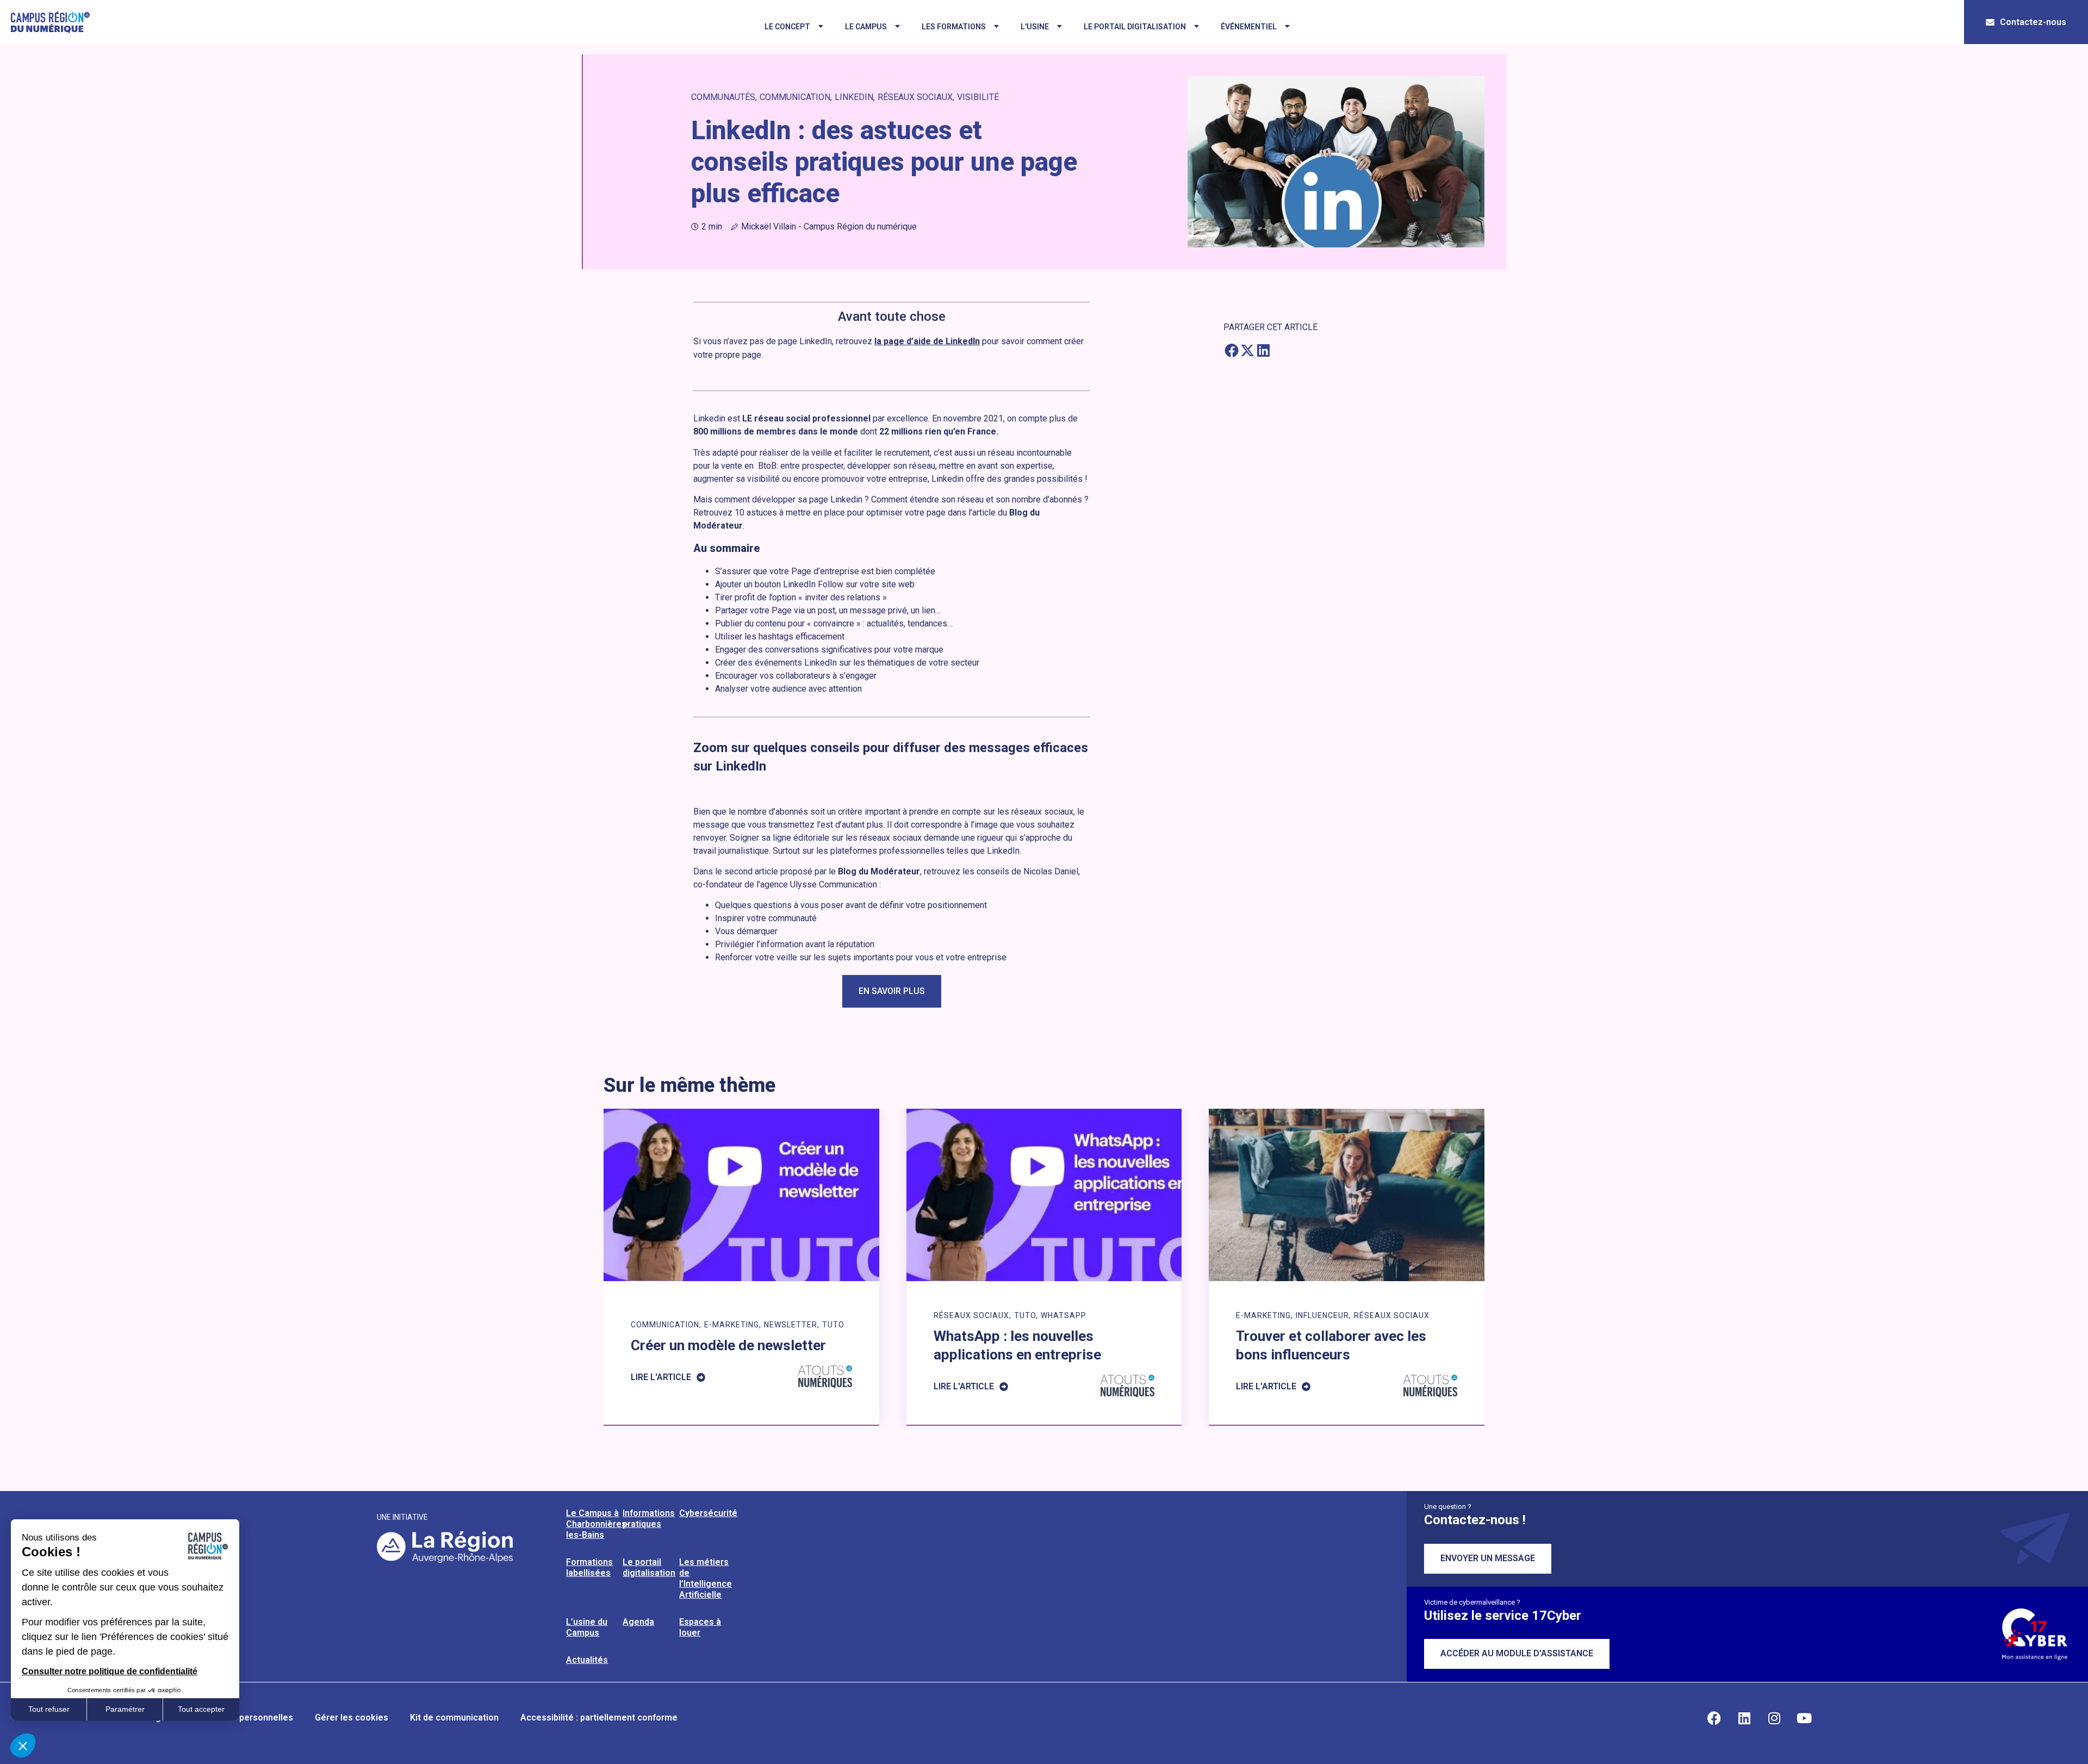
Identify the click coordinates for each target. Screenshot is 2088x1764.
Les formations (954, 27)
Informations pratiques (649, 1518)
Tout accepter (201, 1709)
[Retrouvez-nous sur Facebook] (1714, 1718)
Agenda (638, 1622)
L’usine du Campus (587, 1627)
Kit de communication (454, 1718)
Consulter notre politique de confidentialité (110, 1671)
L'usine (1035, 27)
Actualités (587, 1660)
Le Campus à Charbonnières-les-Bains (598, 1524)
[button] (1231, 350)
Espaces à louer (700, 1627)
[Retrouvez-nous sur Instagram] (1774, 1718)
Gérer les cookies (352, 1718)
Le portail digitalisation (1135, 27)
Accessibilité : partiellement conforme (599, 1718)
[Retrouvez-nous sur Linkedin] (1744, 1718)
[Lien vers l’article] (741, 1267)
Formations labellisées (589, 1567)
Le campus (866, 27)
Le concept (787, 27)
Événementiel (1249, 27)
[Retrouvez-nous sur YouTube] (1804, 1718)
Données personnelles (247, 1718)
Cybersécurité (708, 1513)
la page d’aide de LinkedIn (927, 341)
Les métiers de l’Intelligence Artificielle (706, 1578)
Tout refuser (49, 1709)
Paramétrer (125, 1709)
